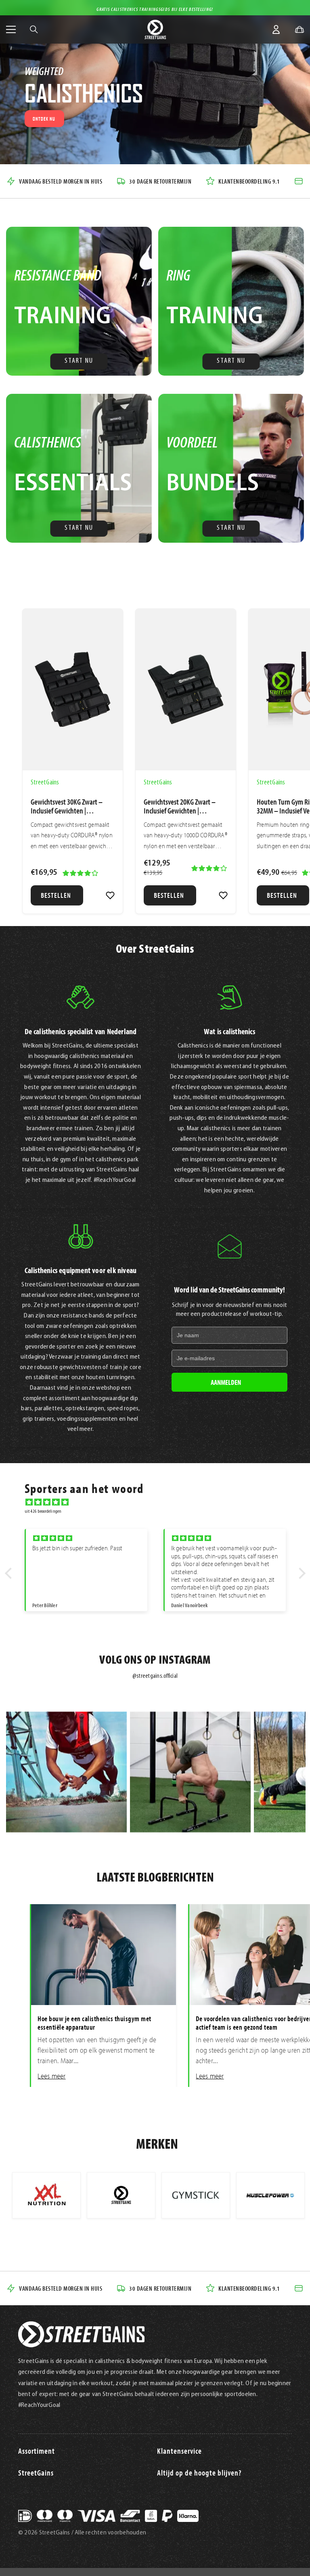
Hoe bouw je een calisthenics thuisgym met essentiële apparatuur (94, 2023)
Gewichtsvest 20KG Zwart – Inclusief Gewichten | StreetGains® (180, 806)
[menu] (11, 29)
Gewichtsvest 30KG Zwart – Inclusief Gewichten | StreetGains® (67, 806)
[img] (159, 1502)
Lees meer (51, 2076)
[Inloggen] (276, 29)
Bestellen (56, 895)
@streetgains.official (155, 1676)
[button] (10, 1573)
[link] (110, 895)
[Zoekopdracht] (34, 29)
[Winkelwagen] (300, 29)
